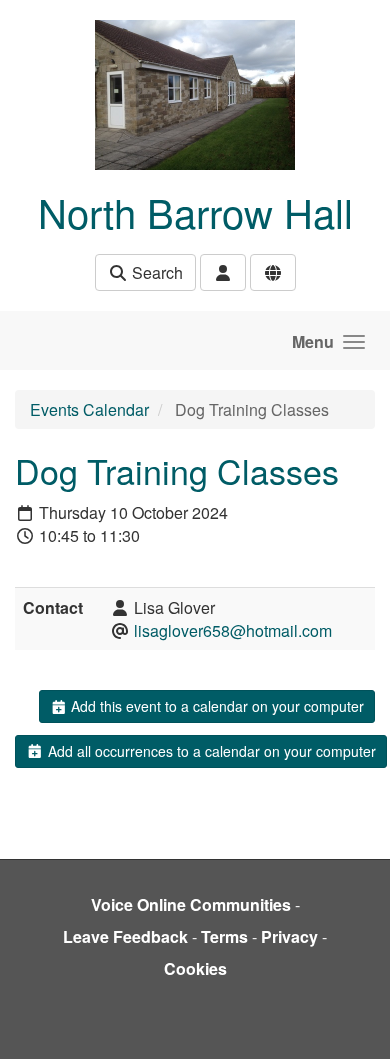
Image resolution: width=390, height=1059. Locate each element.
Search (155, 272)
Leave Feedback (125, 936)
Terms (224, 936)
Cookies (195, 968)
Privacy (289, 936)
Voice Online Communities (191, 904)
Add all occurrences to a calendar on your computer (210, 751)
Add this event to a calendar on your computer (215, 706)
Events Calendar (89, 409)
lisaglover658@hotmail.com (233, 630)
